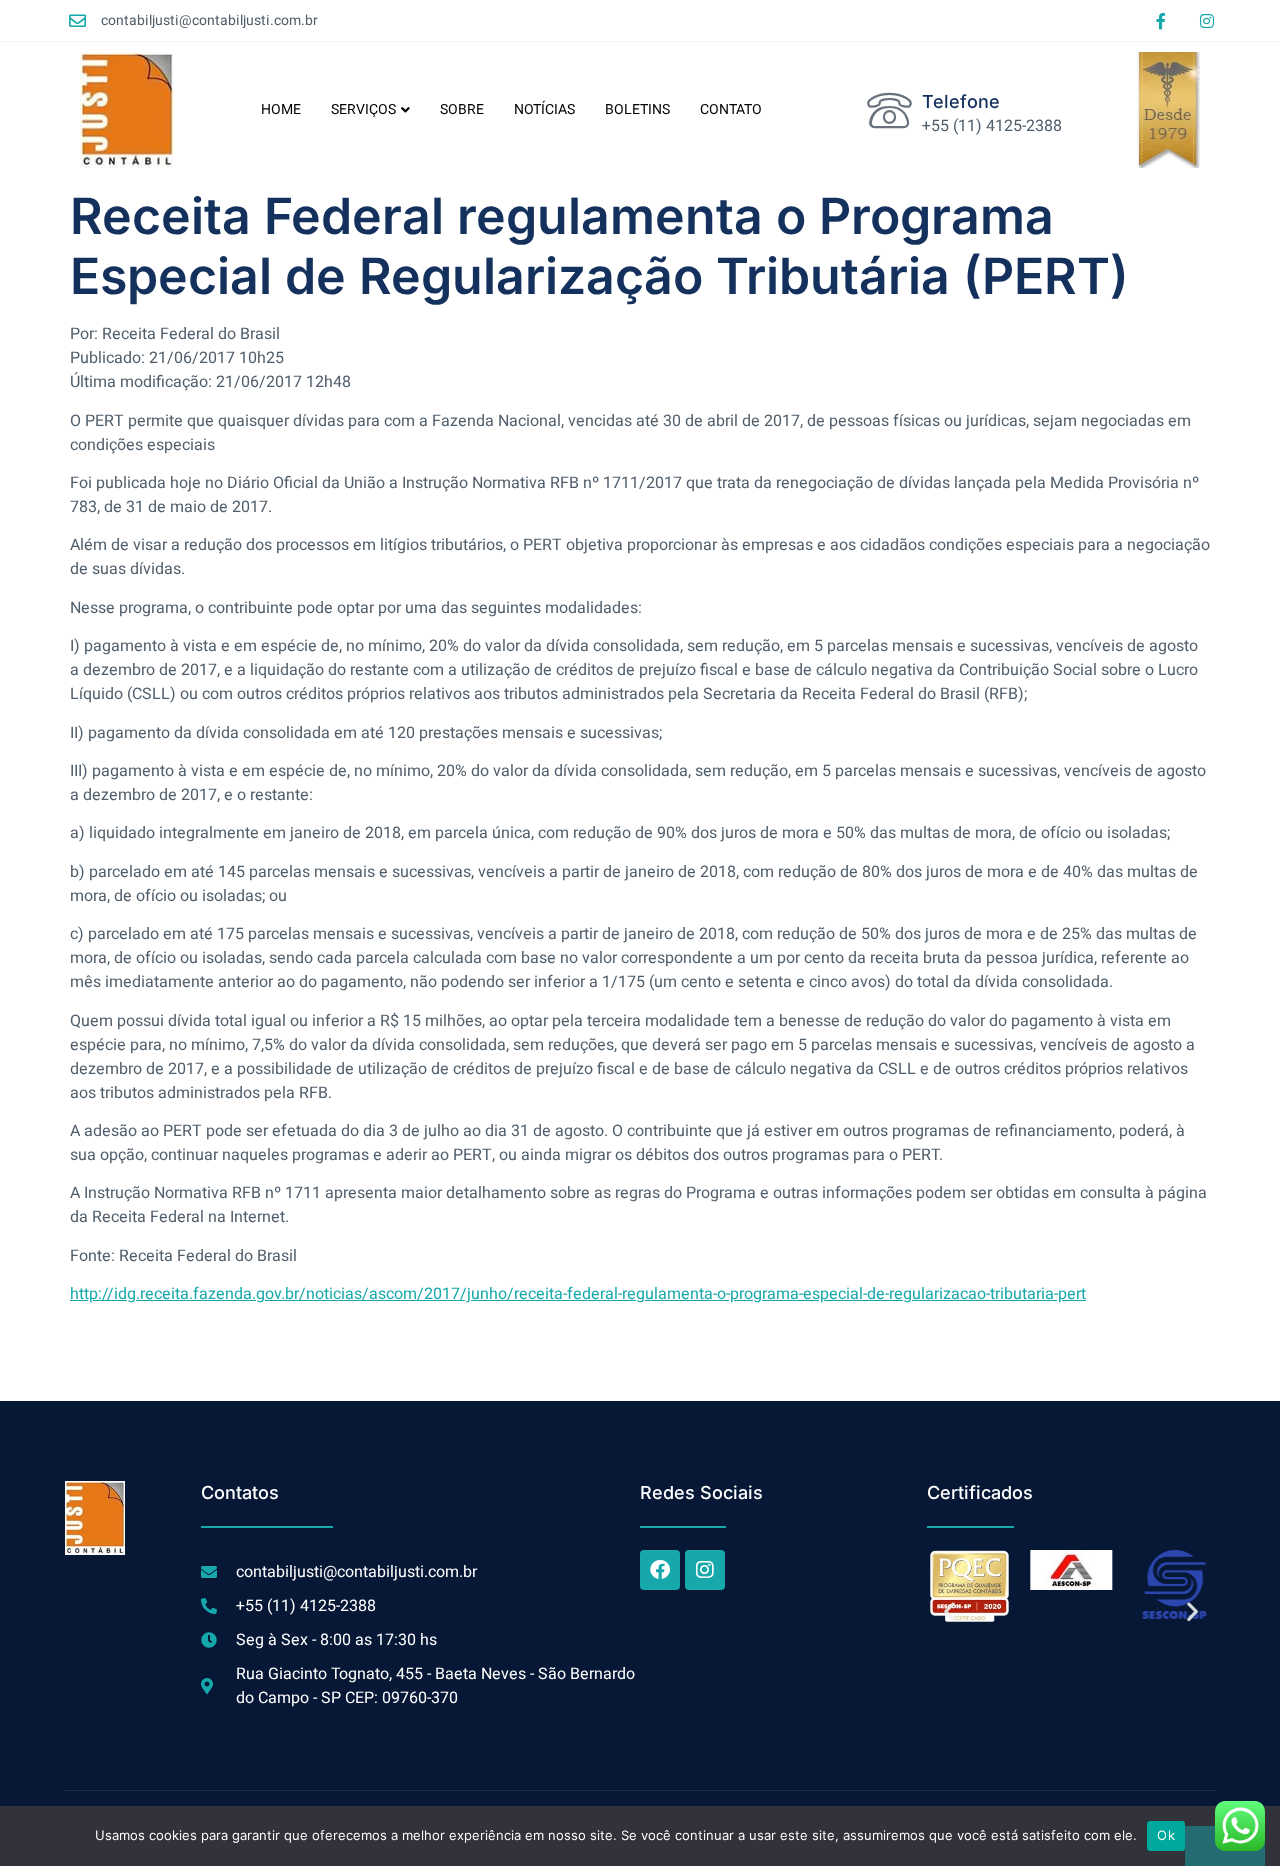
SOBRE (462, 109)
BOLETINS (637, 109)
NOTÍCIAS (544, 109)
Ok (1166, 1835)
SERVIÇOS (363, 109)
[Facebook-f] (1161, 21)
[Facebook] (660, 1570)
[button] (949, 1611)
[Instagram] (1207, 21)
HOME (281, 109)
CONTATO (731, 109)
